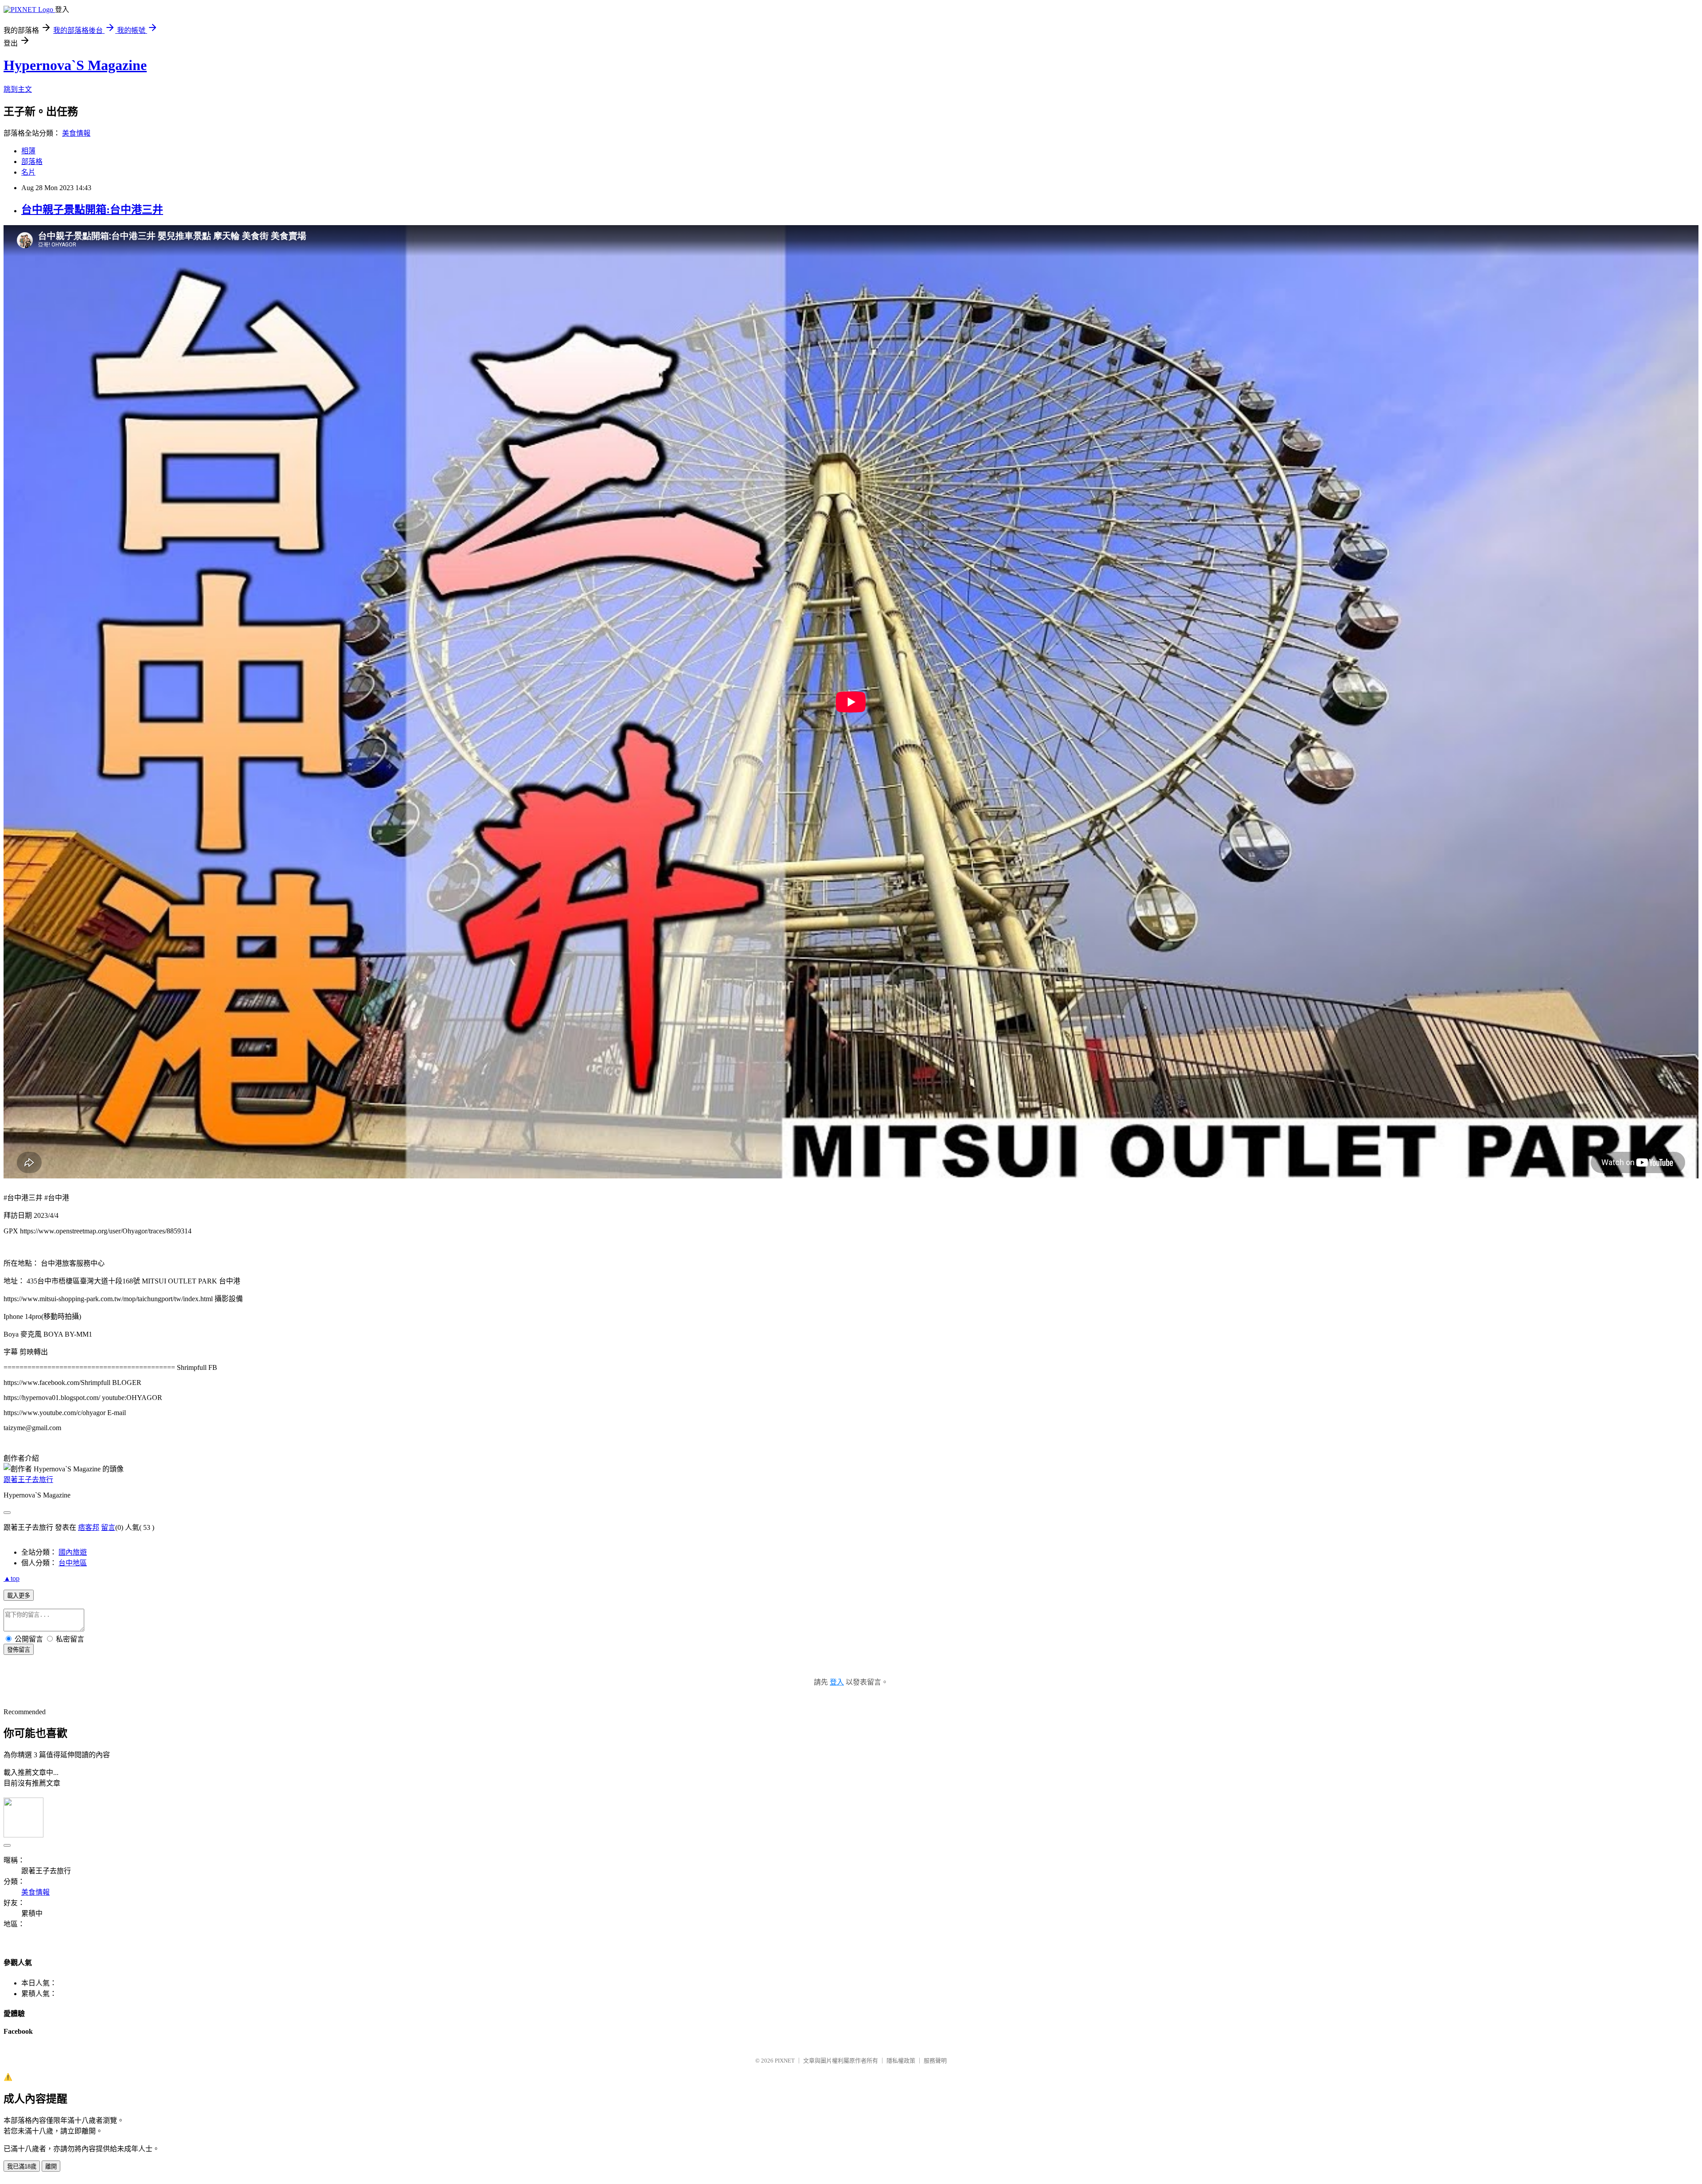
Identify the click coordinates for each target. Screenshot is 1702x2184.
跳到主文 (18, 89)
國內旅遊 (73, 1552)
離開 (51, 2166)
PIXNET (785, 2061)
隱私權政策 (901, 2061)
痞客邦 (89, 1527)
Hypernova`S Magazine (75, 65)
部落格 (32, 162)
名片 (28, 172)
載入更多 (19, 1596)
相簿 (28, 151)
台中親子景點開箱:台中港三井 (92, 210)
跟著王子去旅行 (28, 1480)
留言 (108, 1527)
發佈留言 (19, 1650)
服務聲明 (935, 2061)
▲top (12, 1578)
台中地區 (73, 1563)
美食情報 (76, 133)
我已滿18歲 (22, 2166)
